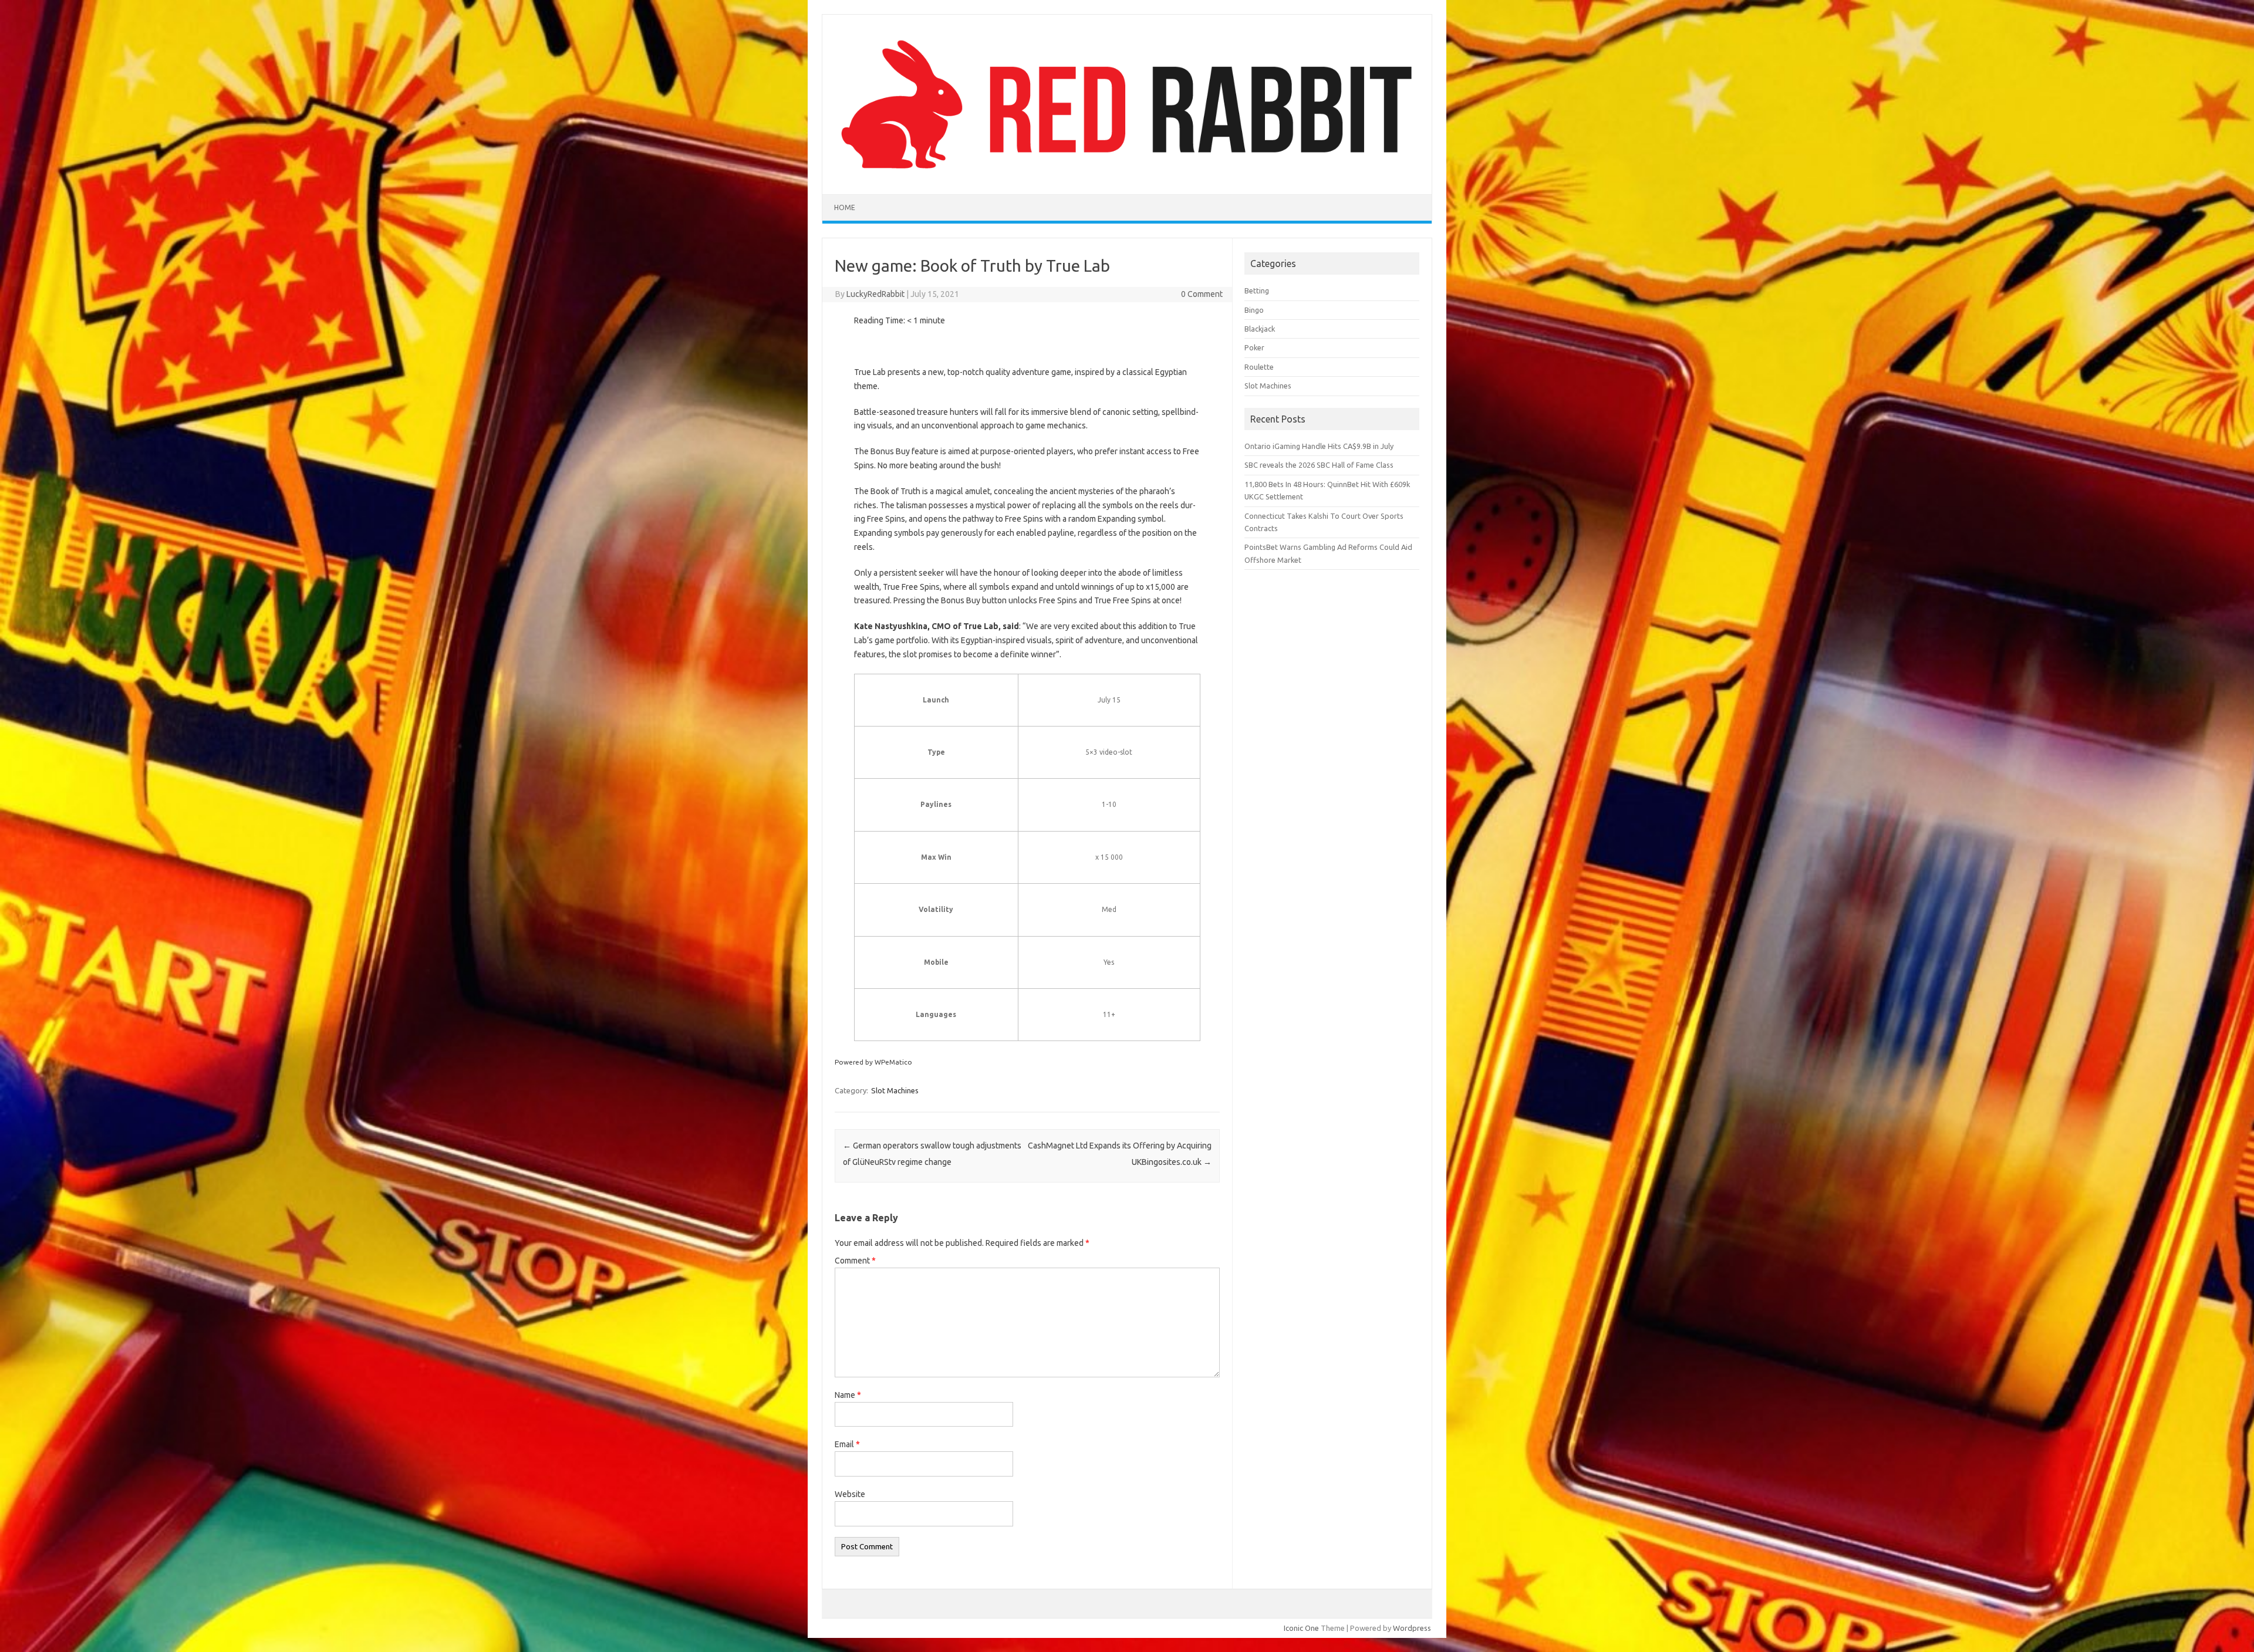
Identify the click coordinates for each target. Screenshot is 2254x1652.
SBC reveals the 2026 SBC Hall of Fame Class (1319, 465)
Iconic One (1301, 1628)
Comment (855, 1261)
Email (847, 1444)
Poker (1254, 347)
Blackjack (1260, 329)
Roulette (1259, 367)
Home (845, 207)
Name (848, 1395)
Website (850, 1494)
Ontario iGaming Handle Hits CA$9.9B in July (1319, 446)
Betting (1257, 290)
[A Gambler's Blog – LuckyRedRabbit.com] (1127, 174)
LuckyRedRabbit (875, 294)
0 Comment (1202, 294)
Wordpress (1412, 1628)
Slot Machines (895, 1090)
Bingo (1254, 310)
